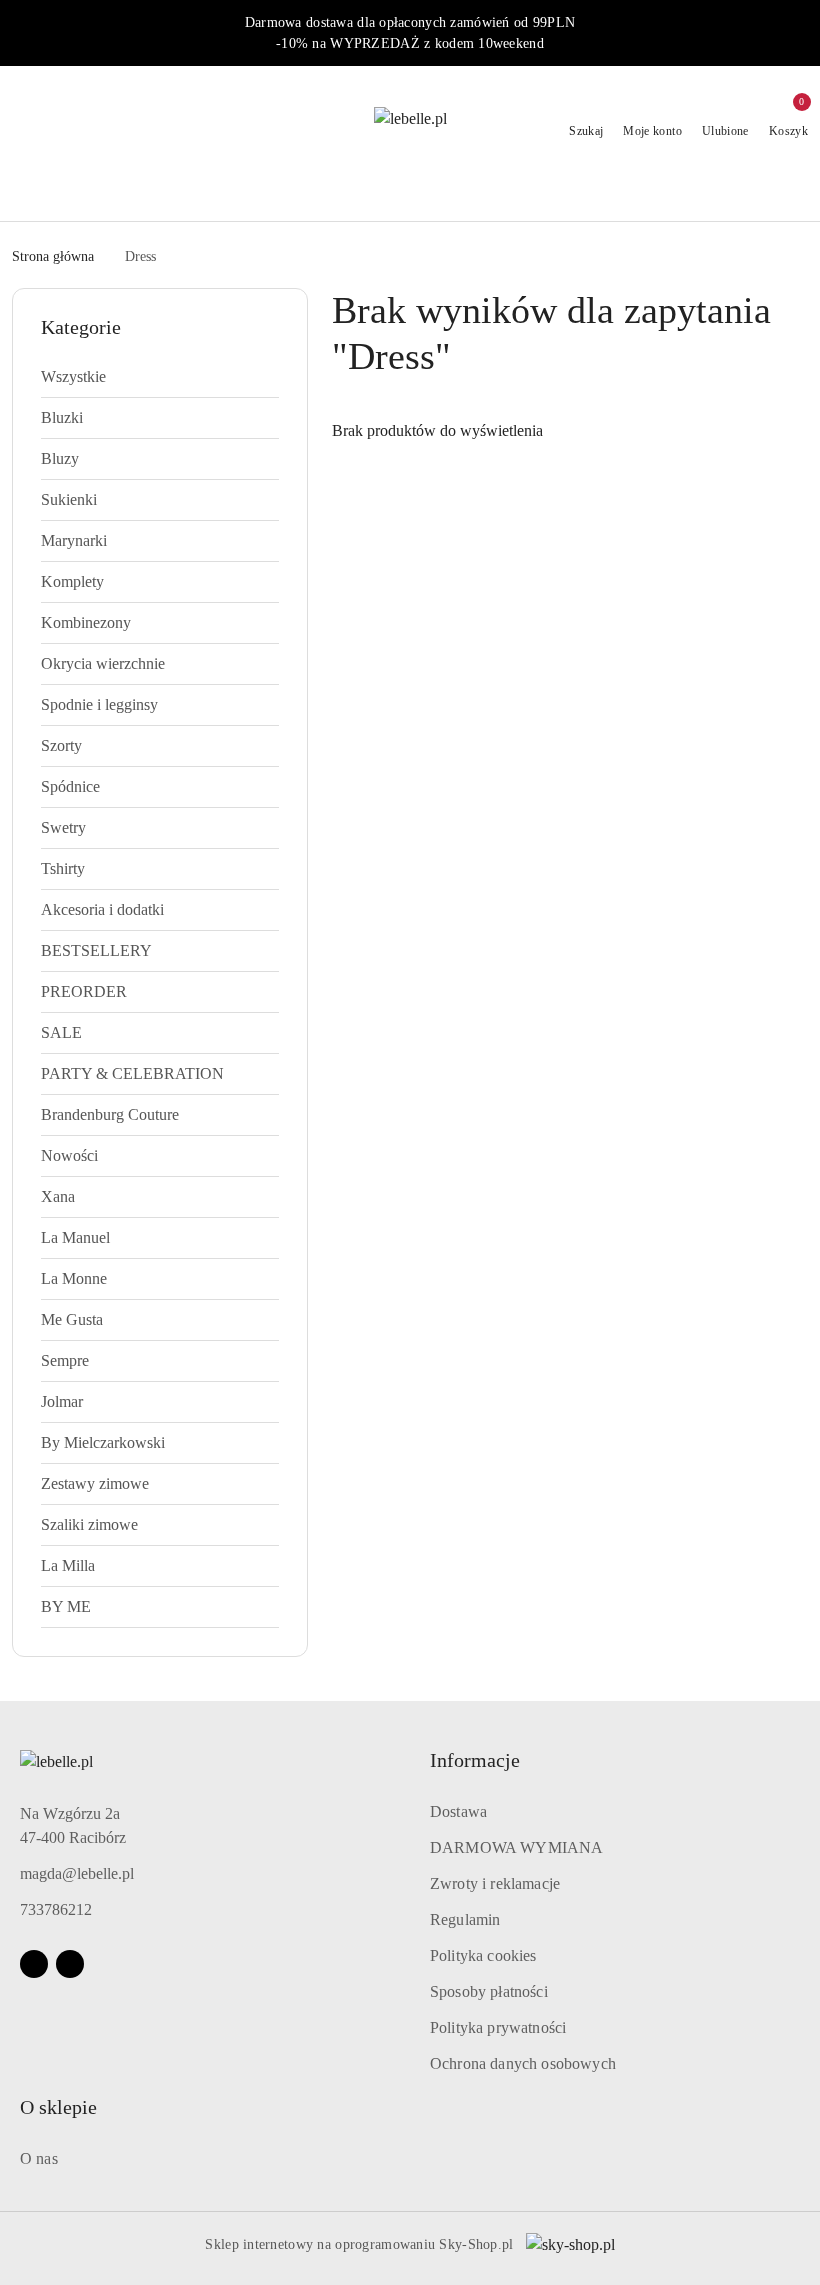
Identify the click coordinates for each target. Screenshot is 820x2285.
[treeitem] (160, 377)
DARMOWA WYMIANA (516, 1847)
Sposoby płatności (489, 1991)
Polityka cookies (483, 1955)
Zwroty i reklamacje (495, 1883)
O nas (39, 2158)
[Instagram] (70, 1964)
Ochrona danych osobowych (523, 2063)
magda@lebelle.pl (77, 1873)
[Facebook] (34, 1964)
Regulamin (465, 1919)
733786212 (56, 1909)
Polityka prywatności (498, 2027)
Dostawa (458, 1811)
